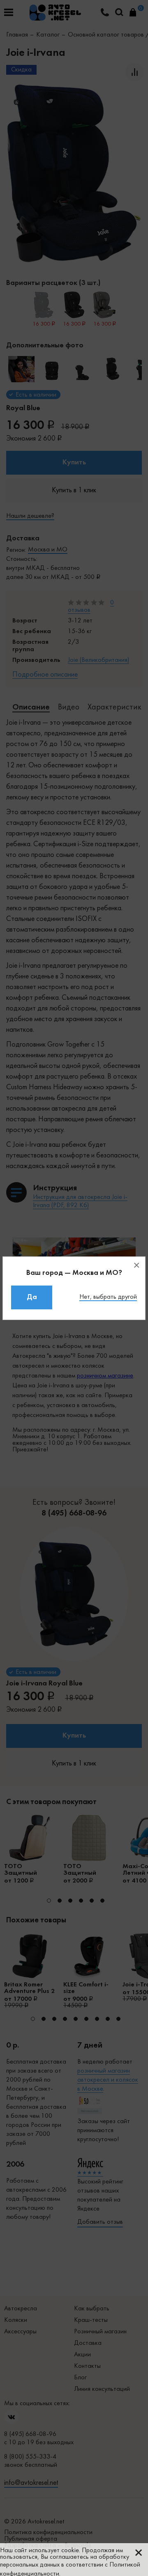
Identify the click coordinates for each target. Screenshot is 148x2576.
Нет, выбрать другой (108, 1297)
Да (32, 1297)
